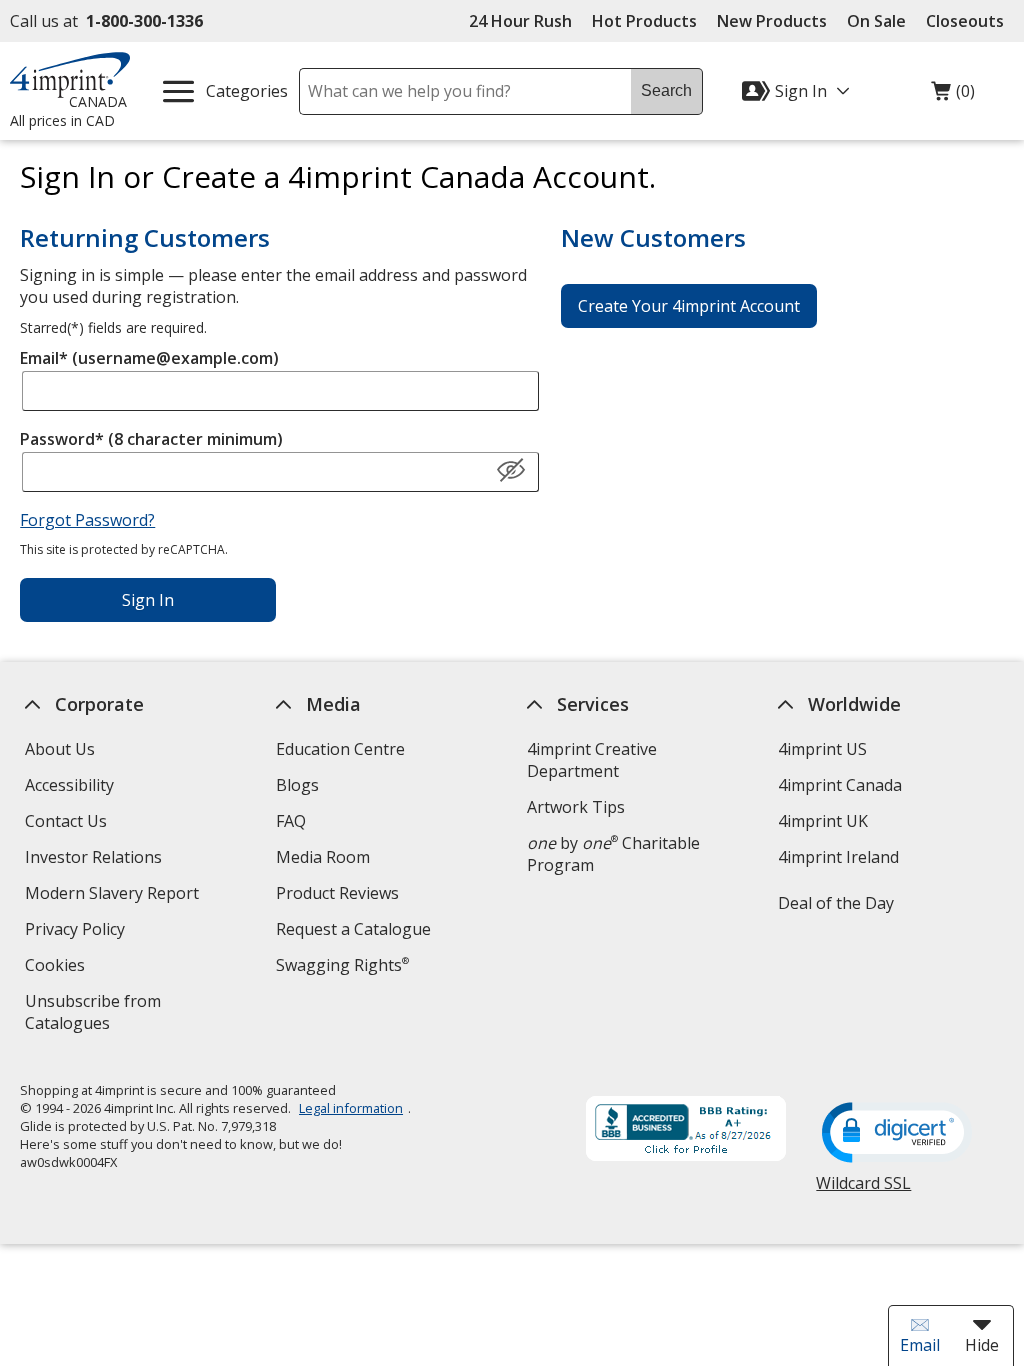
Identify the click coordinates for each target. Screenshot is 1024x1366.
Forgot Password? (87, 520)
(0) (953, 96)
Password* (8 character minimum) (151, 439)
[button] (511, 471)
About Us (60, 749)
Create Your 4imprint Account (689, 306)
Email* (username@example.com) (149, 358)
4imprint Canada (840, 785)
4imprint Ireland (838, 857)
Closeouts (965, 21)
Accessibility (69, 785)
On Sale (876, 21)
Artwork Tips (576, 807)
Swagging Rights (342, 965)
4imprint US (822, 749)
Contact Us (66, 821)
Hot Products (644, 21)
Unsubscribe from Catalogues (99, 1014)
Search (666, 90)
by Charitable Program (613, 854)
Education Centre (340, 749)
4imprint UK (823, 821)
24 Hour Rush (520, 21)
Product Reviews (337, 893)
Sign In (148, 600)
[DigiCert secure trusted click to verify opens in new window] (898, 1134)
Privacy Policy (77, 931)
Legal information (351, 1108)
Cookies (57, 967)
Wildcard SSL (864, 1190)
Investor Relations (96, 859)
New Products (772, 21)
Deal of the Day (836, 903)
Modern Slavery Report (114, 895)
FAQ (291, 821)
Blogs (297, 785)
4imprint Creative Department (592, 760)
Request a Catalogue (353, 929)
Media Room (323, 857)
